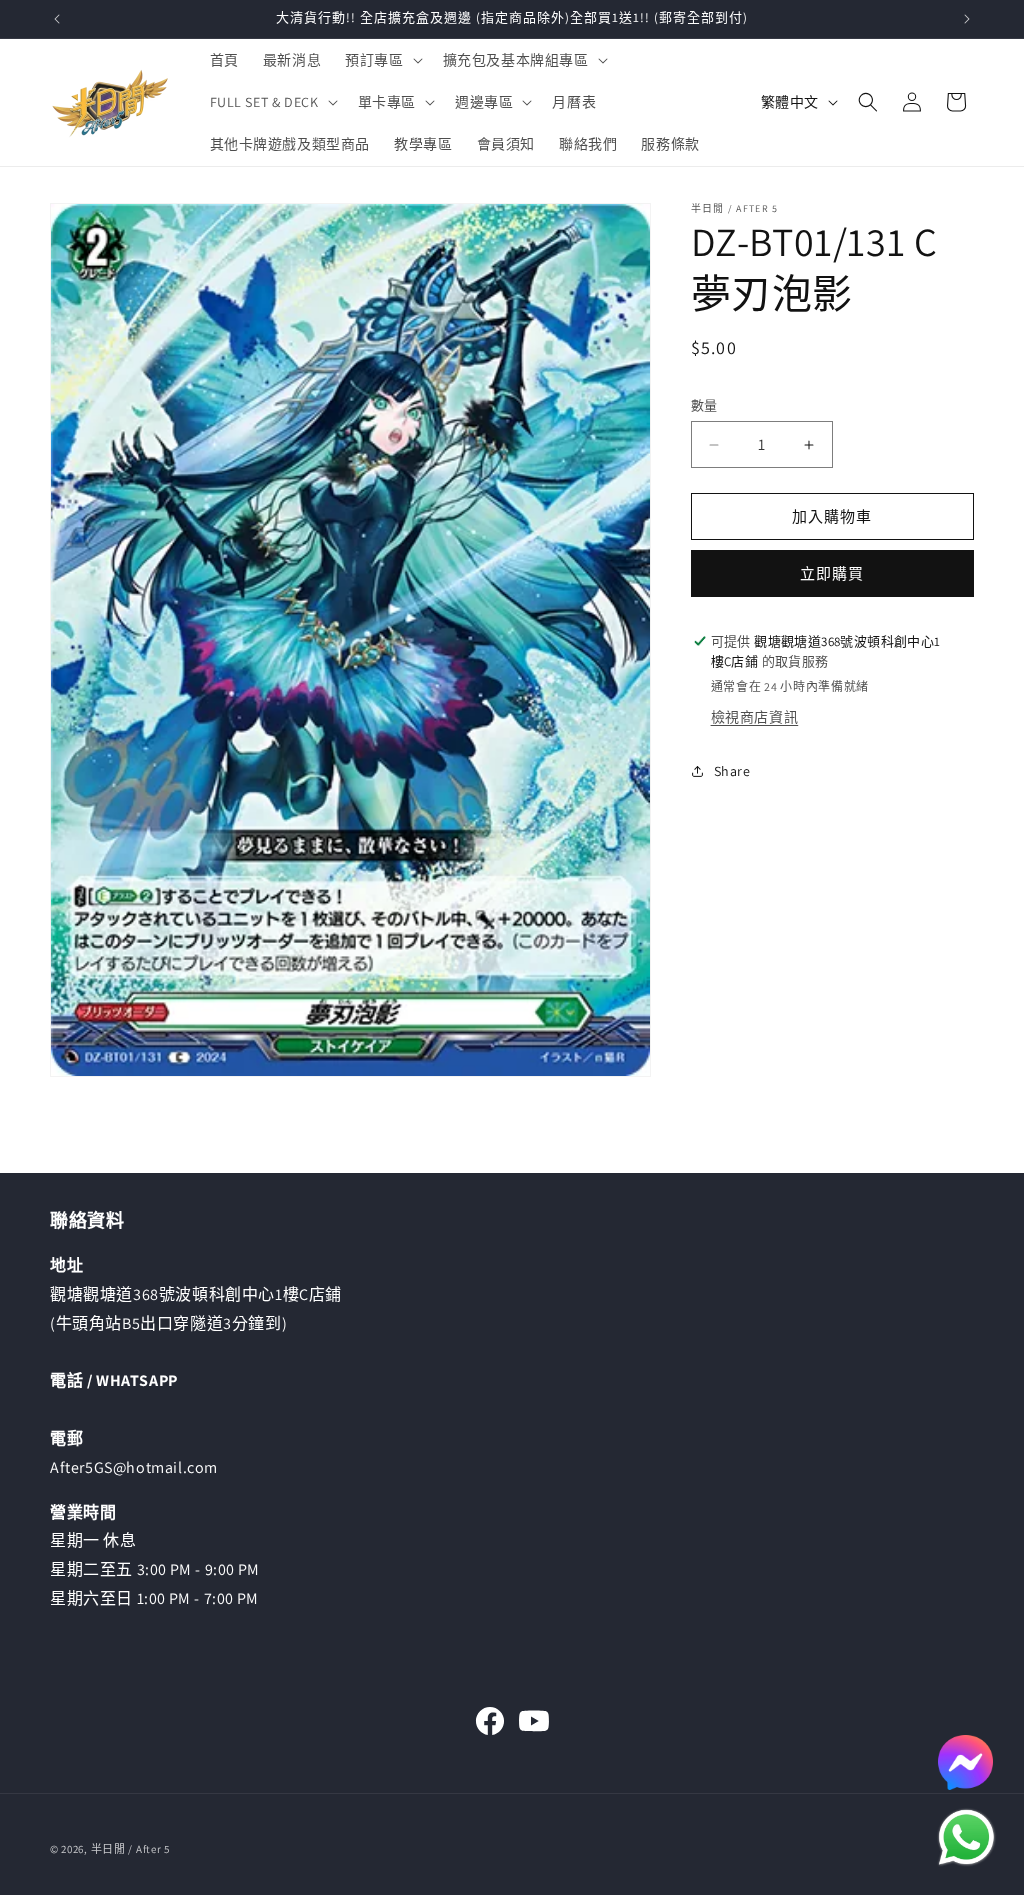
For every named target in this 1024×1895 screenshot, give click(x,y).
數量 (704, 405)
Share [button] (732, 771)
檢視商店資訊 (755, 717)
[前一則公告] (57, 19)
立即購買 (832, 573)
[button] (381, 60)
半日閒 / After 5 (130, 1849)
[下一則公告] (967, 19)
